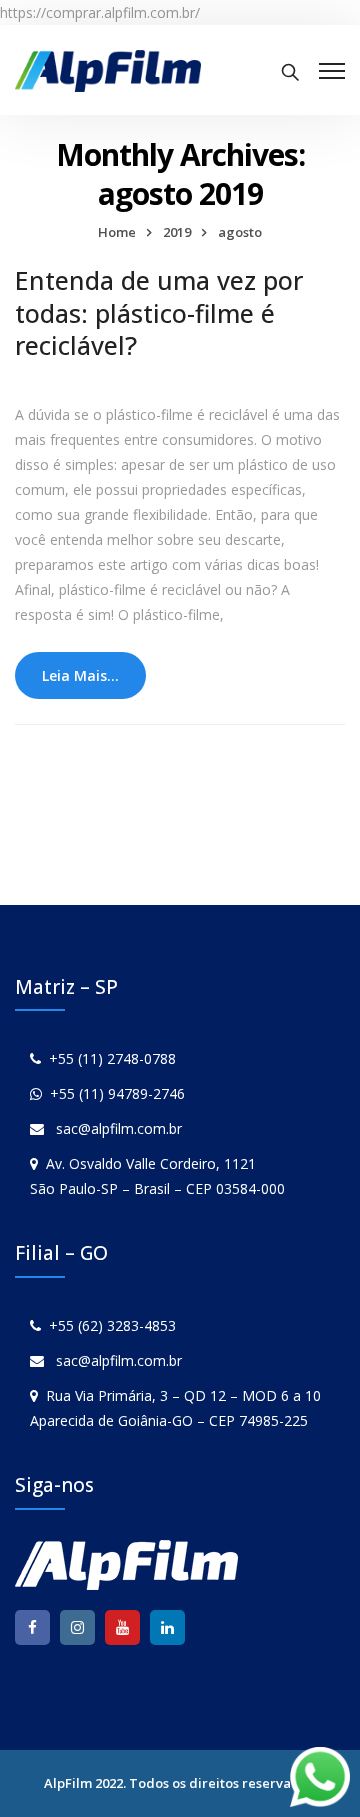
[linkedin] (167, 1627)
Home (117, 232)
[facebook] (32, 1627)
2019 (177, 232)
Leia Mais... (80, 675)
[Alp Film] (108, 69)
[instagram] (77, 1627)
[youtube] (122, 1627)
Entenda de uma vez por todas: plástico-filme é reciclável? (159, 312)
